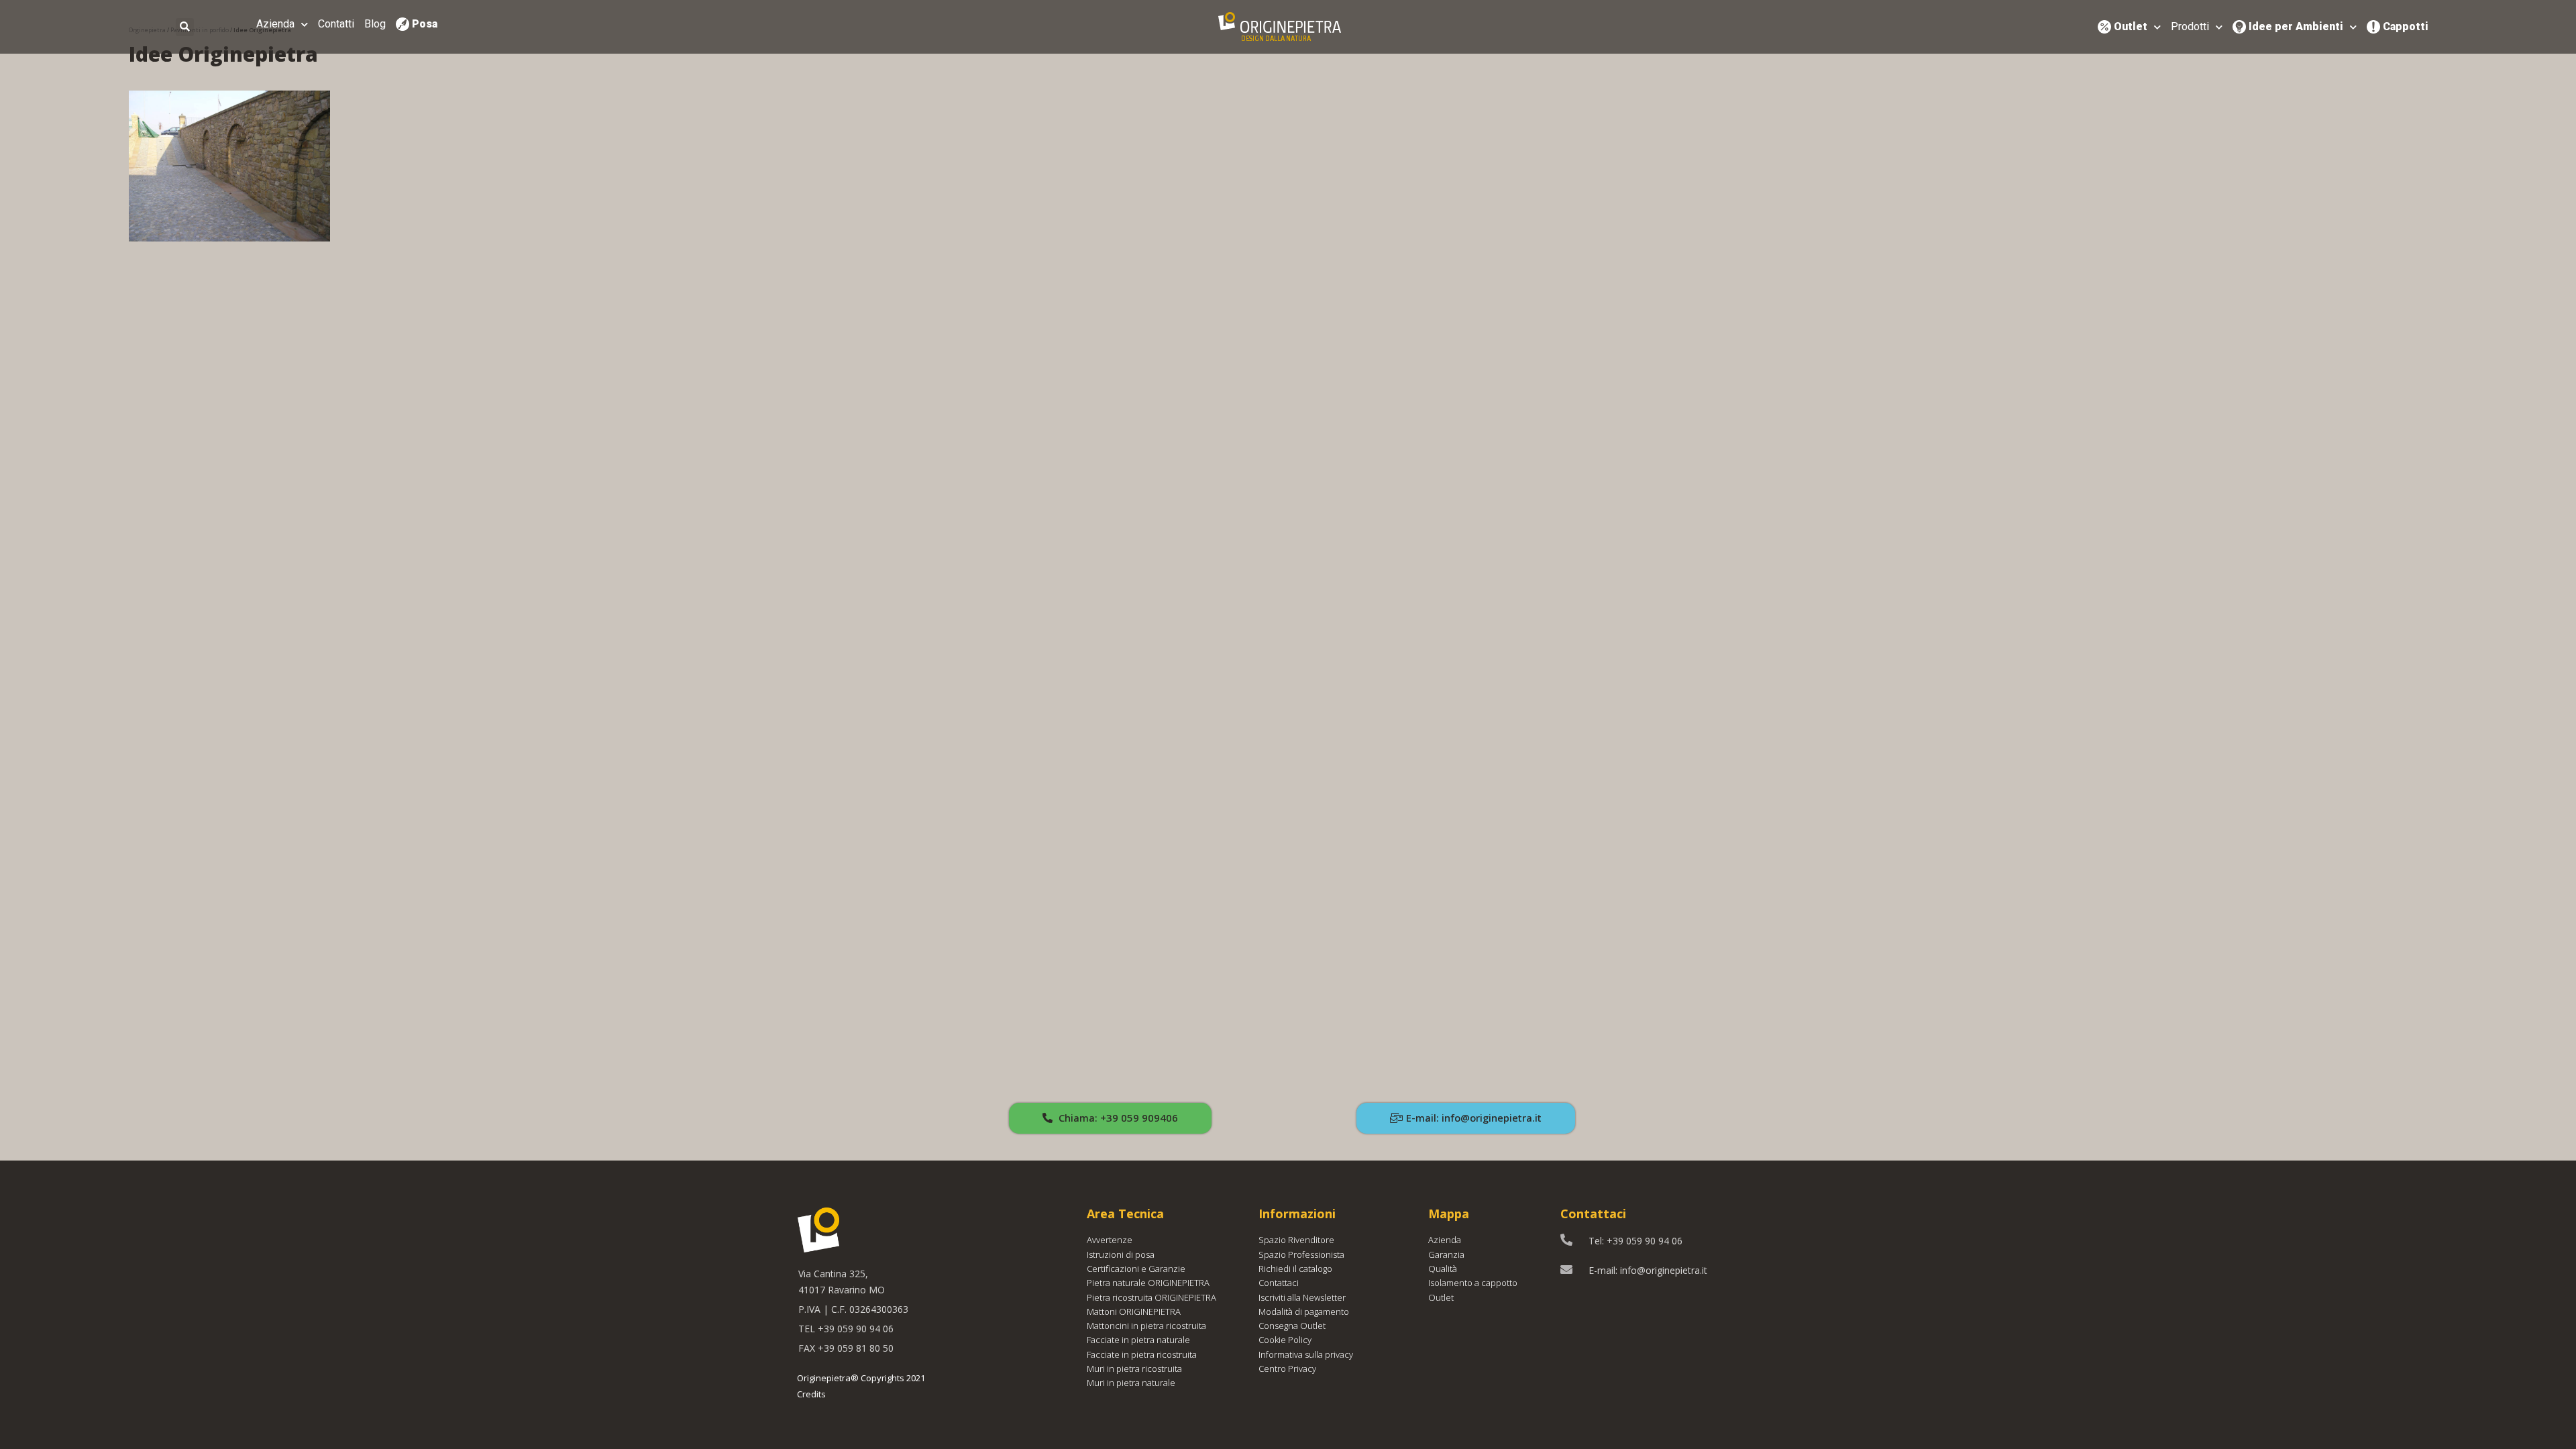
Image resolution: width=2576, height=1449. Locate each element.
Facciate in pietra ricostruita (1142, 1354)
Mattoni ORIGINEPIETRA (1134, 1311)
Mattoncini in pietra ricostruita (1146, 1326)
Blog (375, 24)
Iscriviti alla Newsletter (1302, 1297)
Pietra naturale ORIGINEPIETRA (1148, 1283)
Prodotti (2190, 26)
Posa (425, 24)
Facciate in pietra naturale (1138, 1340)
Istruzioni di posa (1121, 1254)
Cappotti (2406, 26)
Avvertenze (1110, 1240)
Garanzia (1446, 1254)
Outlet (2131, 26)
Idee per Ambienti (2296, 26)
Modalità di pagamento (1304, 1311)
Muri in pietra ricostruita (1134, 1368)
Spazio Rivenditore (1296, 1240)
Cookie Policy (1285, 1340)
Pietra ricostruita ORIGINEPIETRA (1151, 1297)
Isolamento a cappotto (1473, 1283)
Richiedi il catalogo (1295, 1269)
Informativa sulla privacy (1306, 1354)
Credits (811, 1394)
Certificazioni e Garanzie (1136, 1269)
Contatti (336, 24)
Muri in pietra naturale (1131, 1383)
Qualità (1443, 1269)
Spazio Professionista (1301, 1254)
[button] (1110, 1118)
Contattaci (1279, 1283)
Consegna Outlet (1292, 1326)
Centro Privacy (1287, 1368)
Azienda (275, 24)
